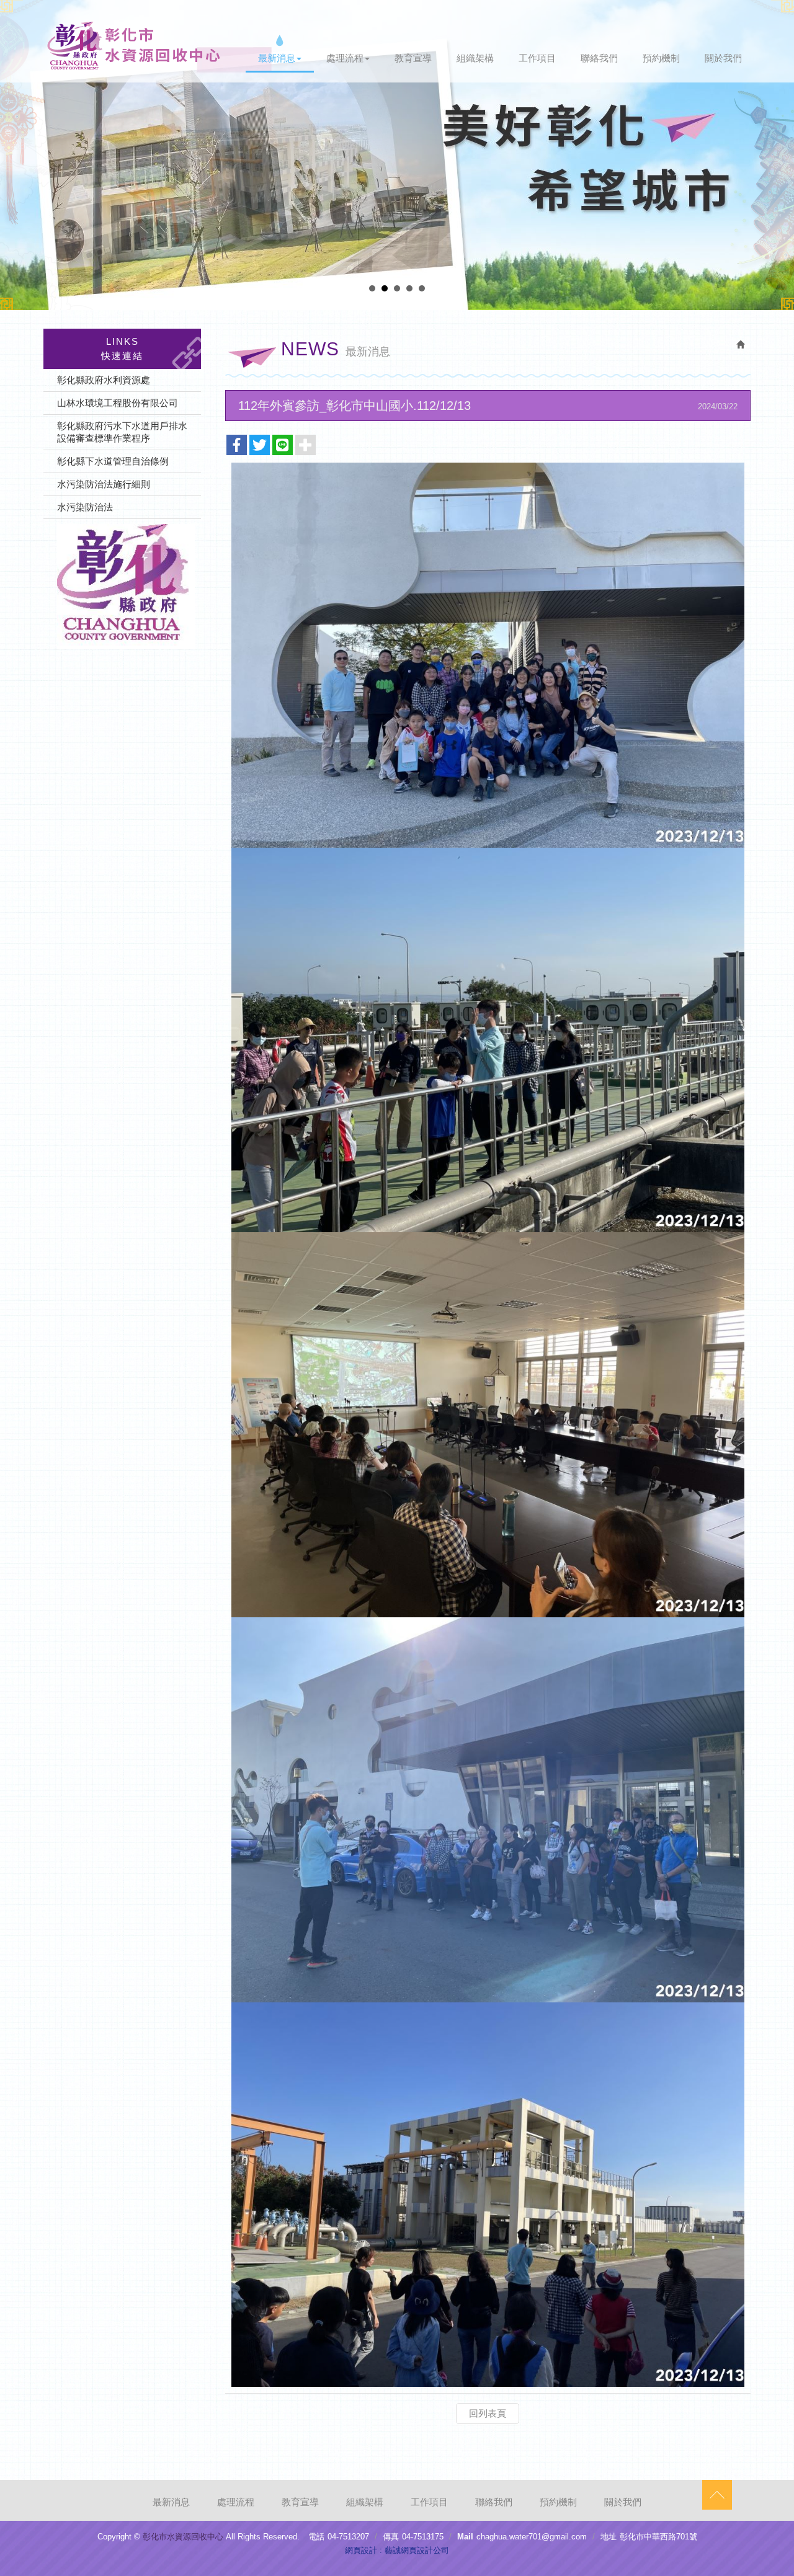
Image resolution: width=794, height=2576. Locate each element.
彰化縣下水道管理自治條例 (113, 461)
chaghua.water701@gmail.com (532, 2537)
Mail (465, 2537)
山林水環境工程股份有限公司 (118, 403)
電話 (316, 2537)
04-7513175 (423, 2537)
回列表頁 (488, 2413)
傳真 (391, 2537)
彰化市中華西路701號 (658, 2537)
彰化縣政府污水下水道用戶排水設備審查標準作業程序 (122, 432)
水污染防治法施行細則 (104, 484)
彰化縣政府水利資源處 (104, 380)
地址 (609, 2537)
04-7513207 (348, 2537)
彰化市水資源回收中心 (134, 46)
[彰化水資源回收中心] (122, 587)
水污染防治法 (85, 507)
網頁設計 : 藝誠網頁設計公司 (397, 2550)
